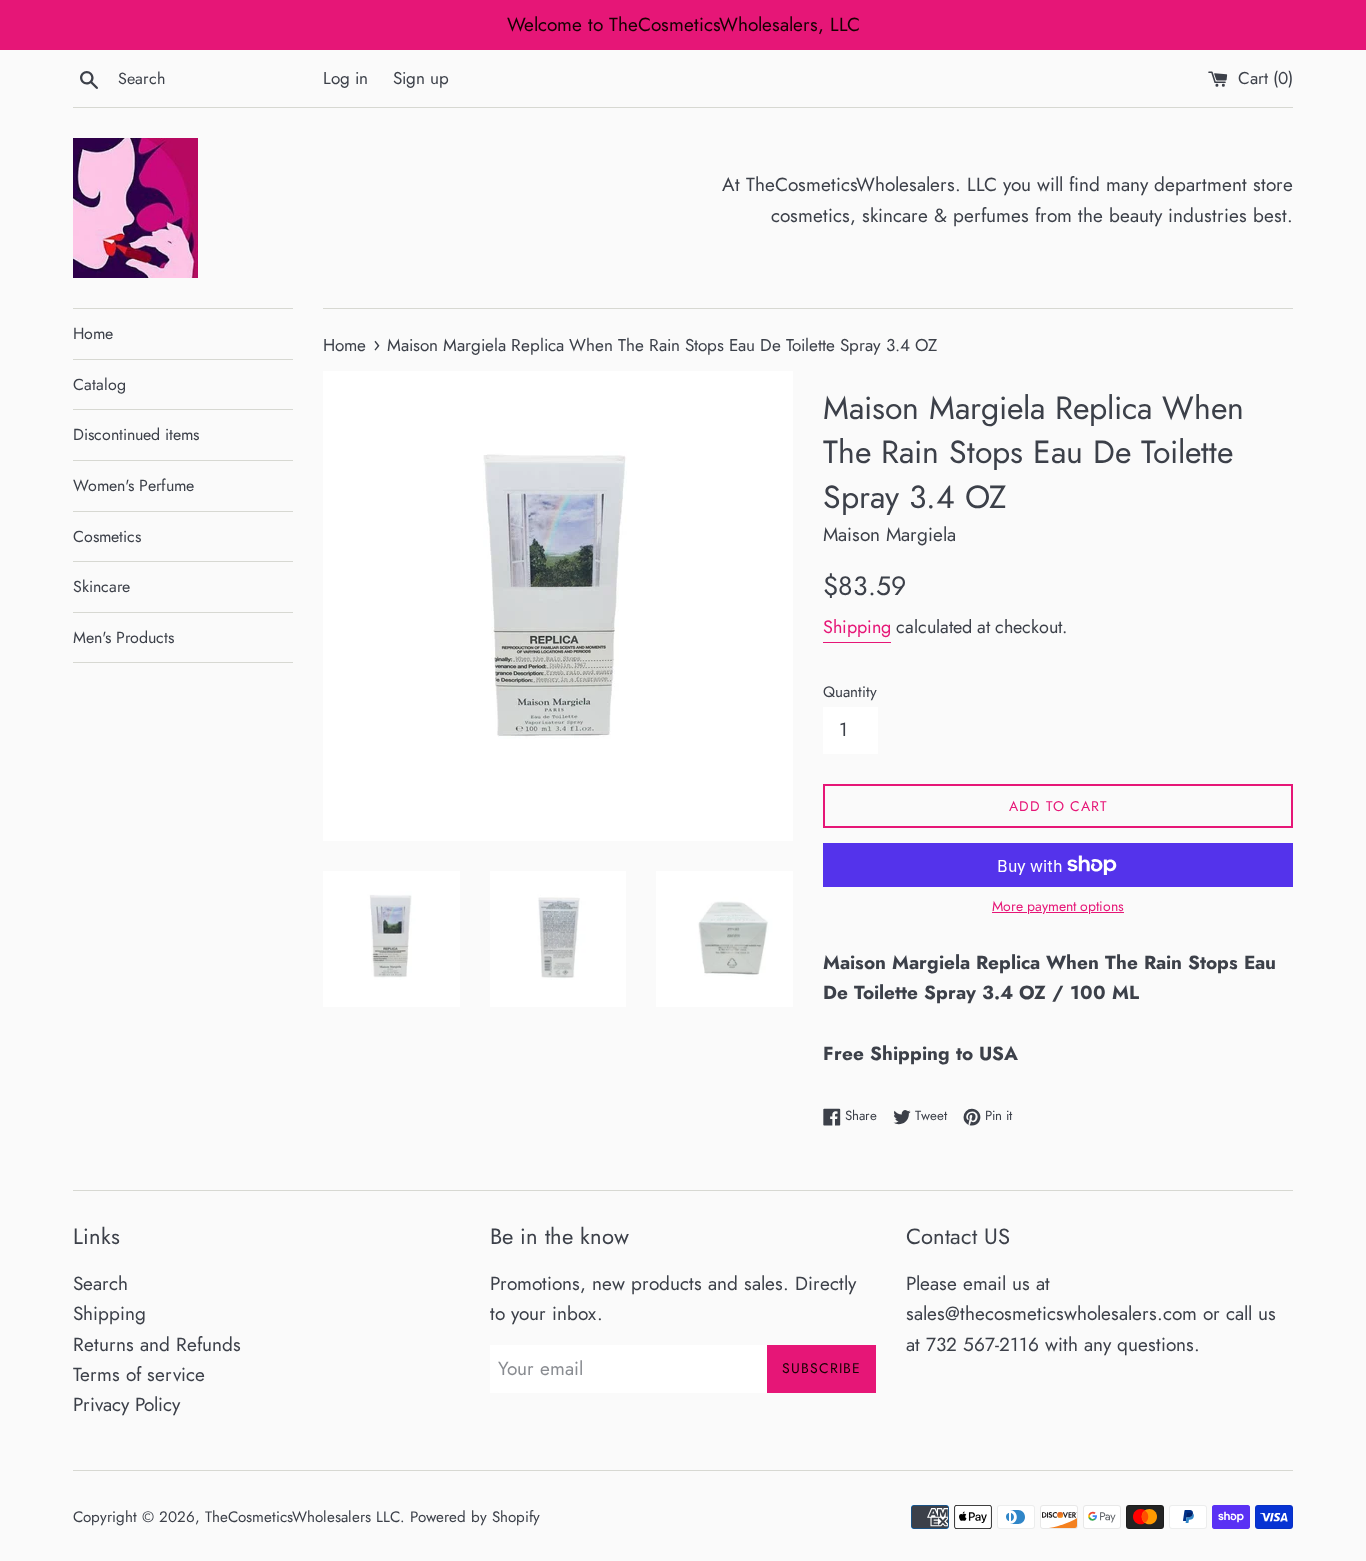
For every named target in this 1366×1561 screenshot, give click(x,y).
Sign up (421, 78)
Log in (345, 78)
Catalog (99, 384)
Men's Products (123, 637)
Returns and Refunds (157, 1344)
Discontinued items (136, 434)
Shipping (857, 627)
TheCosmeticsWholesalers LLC (302, 1517)
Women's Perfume (133, 485)
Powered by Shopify (475, 1517)
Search (100, 1283)
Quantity (850, 692)
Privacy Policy (126, 1404)
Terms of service (139, 1374)
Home (93, 333)
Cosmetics (107, 536)
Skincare (101, 586)
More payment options (1058, 906)
